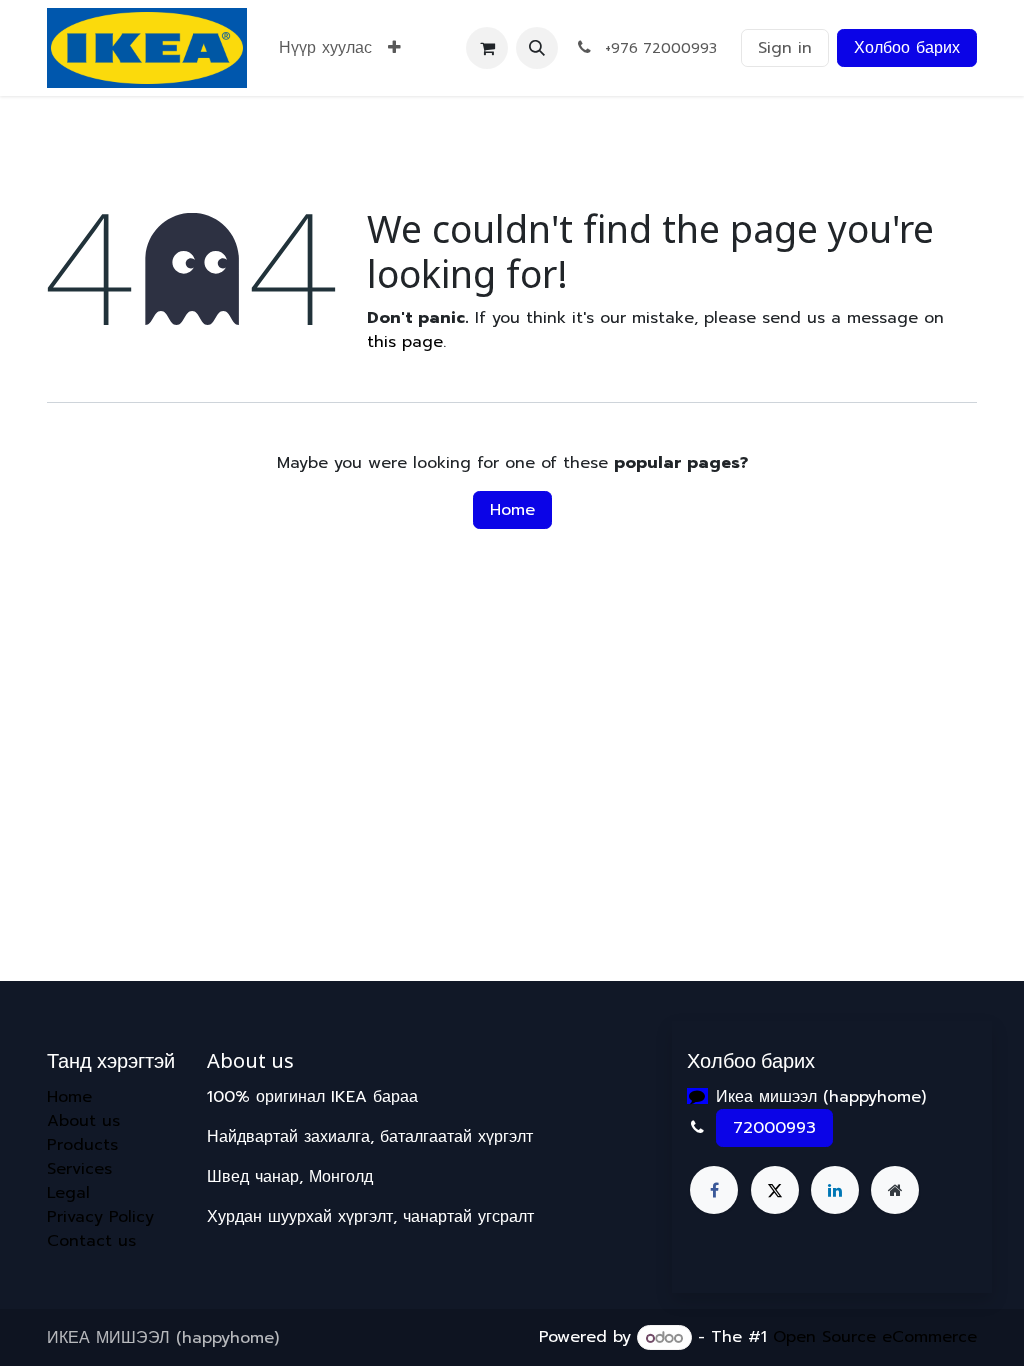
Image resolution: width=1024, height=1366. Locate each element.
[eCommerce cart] (487, 48)
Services (79, 1169)
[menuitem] (325, 48)
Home (512, 510)
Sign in (785, 48)
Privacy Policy (100, 1217)
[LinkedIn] (835, 1190)
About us (83, 1121)
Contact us (91, 1241)
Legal (68, 1193)
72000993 (774, 1128)
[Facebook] (714, 1190)
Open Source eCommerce (875, 1338)
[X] (775, 1190)
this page (405, 342)
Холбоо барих (907, 48)
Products (82, 1145)
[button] (537, 48)
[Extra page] (895, 1190)
